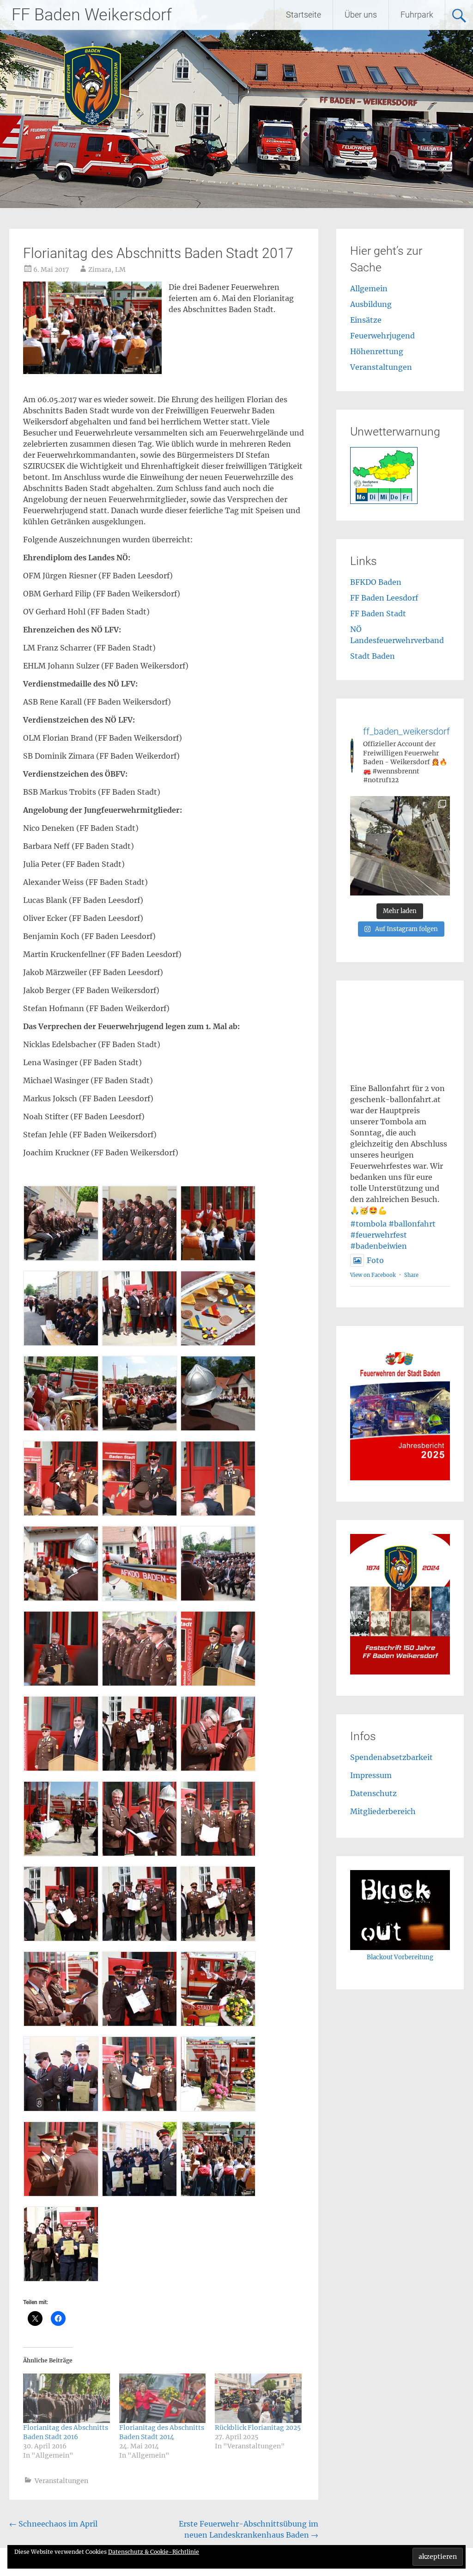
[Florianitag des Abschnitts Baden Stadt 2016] (66, 2398)
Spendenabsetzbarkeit (391, 1757)
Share (411, 1275)
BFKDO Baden (376, 582)
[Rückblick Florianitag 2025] (258, 2398)
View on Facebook (373, 1275)
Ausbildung (371, 304)
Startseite (303, 15)
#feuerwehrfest (379, 1235)
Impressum (371, 1775)
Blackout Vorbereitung (400, 1957)
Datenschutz (373, 1793)
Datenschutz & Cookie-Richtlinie (154, 2552)
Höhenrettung (377, 351)
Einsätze (366, 320)
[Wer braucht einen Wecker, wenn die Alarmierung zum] (400, 846)
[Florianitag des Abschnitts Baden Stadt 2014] (162, 2398)
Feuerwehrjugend (382, 336)
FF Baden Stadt (378, 613)
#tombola (368, 1224)
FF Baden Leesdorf (384, 598)
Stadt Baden (373, 656)
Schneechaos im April (53, 2524)
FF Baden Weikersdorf (92, 15)
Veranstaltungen (61, 2481)
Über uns (361, 15)
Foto (375, 1260)
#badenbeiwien (379, 1246)
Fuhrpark (417, 15)
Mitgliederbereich (383, 1811)
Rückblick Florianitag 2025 (258, 2428)
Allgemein (369, 288)
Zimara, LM (107, 270)
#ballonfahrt (412, 1224)
